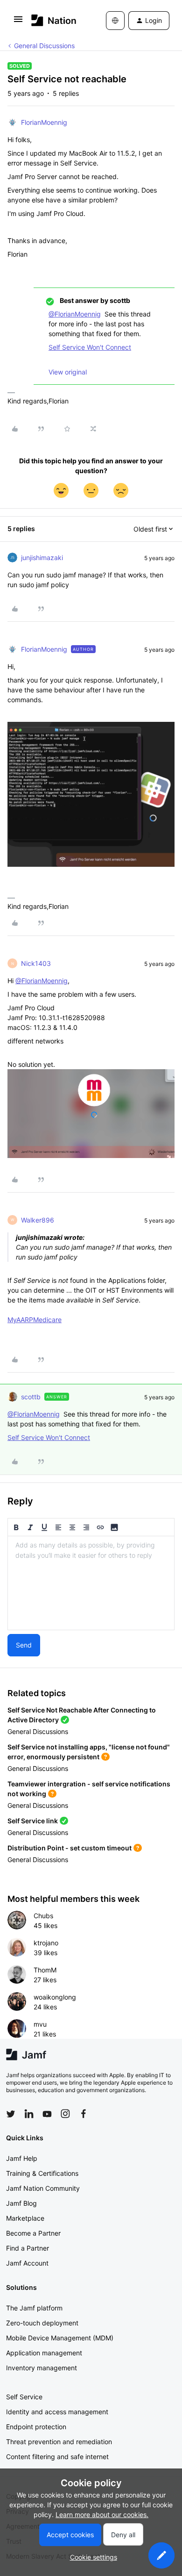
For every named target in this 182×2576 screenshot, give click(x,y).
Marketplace (25, 2218)
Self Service (24, 2397)
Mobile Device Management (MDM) (60, 2338)
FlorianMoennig (44, 122)
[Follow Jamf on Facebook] (84, 2114)
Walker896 (38, 1220)
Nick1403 (36, 963)
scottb (31, 1397)
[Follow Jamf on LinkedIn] (29, 2114)
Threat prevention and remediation (59, 2442)
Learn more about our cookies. (102, 2515)
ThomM (45, 1970)
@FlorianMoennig (75, 314)
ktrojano (46, 1943)
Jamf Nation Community (43, 2188)
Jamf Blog (21, 2203)
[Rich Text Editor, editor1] (91, 1583)
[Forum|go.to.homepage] (54, 20)
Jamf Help (22, 2158)
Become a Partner (33, 2233)
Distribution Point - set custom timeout (70, 1848)
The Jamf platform (34, 2308)
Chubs (43, 1916)
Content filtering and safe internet (57, 2457)
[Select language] (115, 21)
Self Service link (33, 1821)
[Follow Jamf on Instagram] (65, 2114)
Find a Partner (28, 2248)
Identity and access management (57, 2412)
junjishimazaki (42, 558)
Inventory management (42, 2368)
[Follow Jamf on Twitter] (11, 2114)
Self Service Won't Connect (90, 347)
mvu (40, 2024)
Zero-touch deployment (42, 2323)
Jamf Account (27, 2263)
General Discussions (44, 46)
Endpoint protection (36, 2427)
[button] (18, 22)
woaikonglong (55, 1997)
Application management (44, 2353)
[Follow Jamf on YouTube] (47, 2114)
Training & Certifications (42, 2173)
